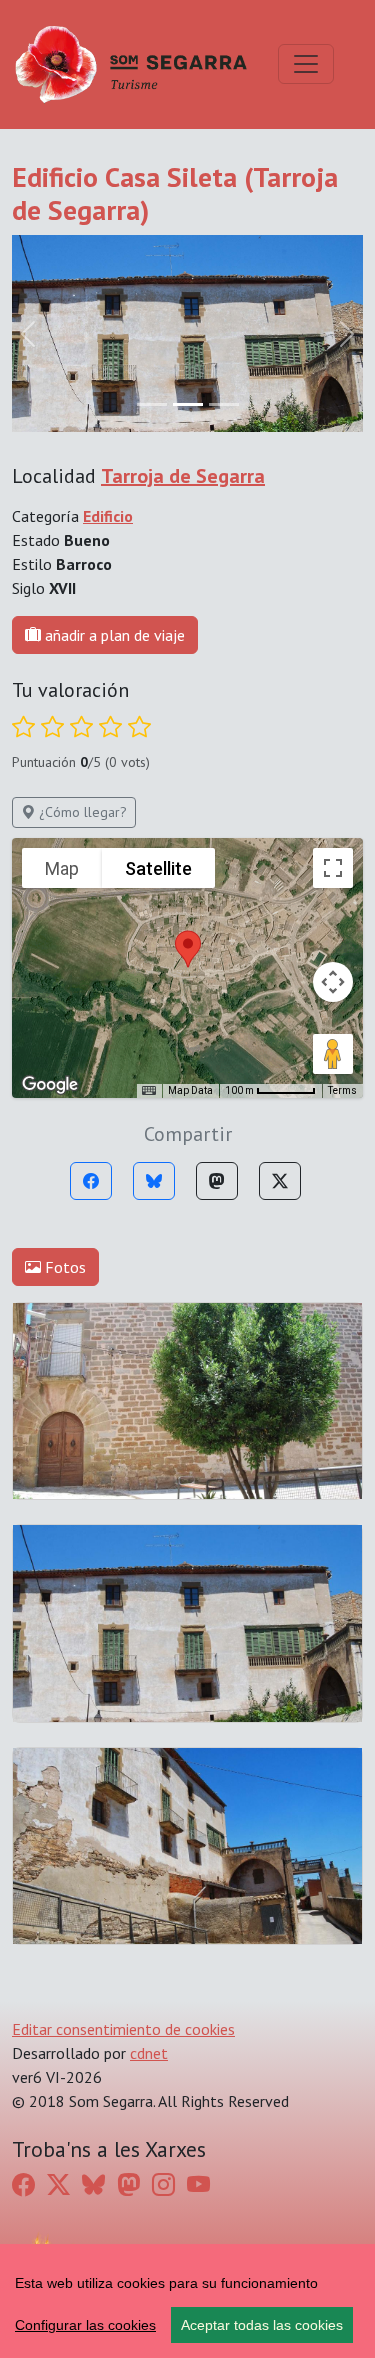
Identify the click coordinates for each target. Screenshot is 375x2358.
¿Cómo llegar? (81, 812)
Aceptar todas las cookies (262, 2325)
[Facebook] (91, 1181)
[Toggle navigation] (306, 64)
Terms (342, 1090)
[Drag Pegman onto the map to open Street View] (333, 1054)
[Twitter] (280, 1181)
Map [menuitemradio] (62, 868)
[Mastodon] (217, 1181)
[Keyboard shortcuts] (149, 1091)
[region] (187, 2301)
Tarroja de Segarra (183, 476)
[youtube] (198, 2184)
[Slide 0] (152, 404)
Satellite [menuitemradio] (158, 868)
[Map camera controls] (333, 982)
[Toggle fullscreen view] (333, 868)
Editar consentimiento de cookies (123, 2029)
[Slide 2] (224, 404)
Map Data (190, 1090)
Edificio (108, 516)
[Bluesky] (154, 1181)
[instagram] (163, 2184)
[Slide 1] (188, 404)
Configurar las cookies (85, 2325)
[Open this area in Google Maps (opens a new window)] (50, 1085)
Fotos (63, 1267)
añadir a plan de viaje (113, 635)
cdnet (149, 2053)
